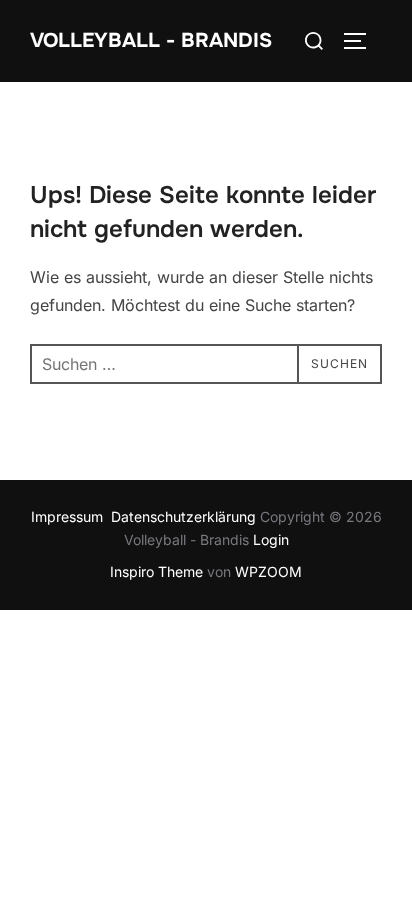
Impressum (71, 516)
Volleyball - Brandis (151, 40)
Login (271, 539)
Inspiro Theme (156, 571)
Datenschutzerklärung (185, 516)
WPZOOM (268, 571)
